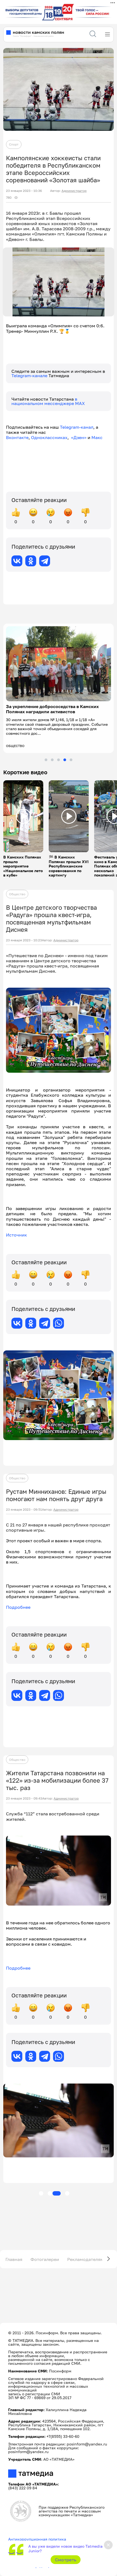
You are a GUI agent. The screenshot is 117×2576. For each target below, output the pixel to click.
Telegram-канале (30, 376)
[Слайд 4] (65, 760)
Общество (17, 894)
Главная (14, 2259)
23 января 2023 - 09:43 (24, 1798)
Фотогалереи (45, 2259)
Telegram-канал (77, 427)
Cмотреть (66, 2560)
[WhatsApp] (59, 1323)
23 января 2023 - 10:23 (24, 940)
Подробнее (18, 1607)
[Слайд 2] (52, 760)
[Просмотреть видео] (23, 816)
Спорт (14, 144)
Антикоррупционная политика (37, 2539)
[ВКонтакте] (17, 561)
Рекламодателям (85, 2259)
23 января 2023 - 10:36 (24, 191)
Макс (97, 437)
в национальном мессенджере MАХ (48, 401)
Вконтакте (17, 437)
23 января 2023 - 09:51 (24, 1510)
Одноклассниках (49, 437)
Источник (16, 1235)
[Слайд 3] (59, 760)
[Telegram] (45, 561)
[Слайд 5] (71, 760)
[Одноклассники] (31, 561)
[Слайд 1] (46, 760)
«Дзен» (79, 437)
